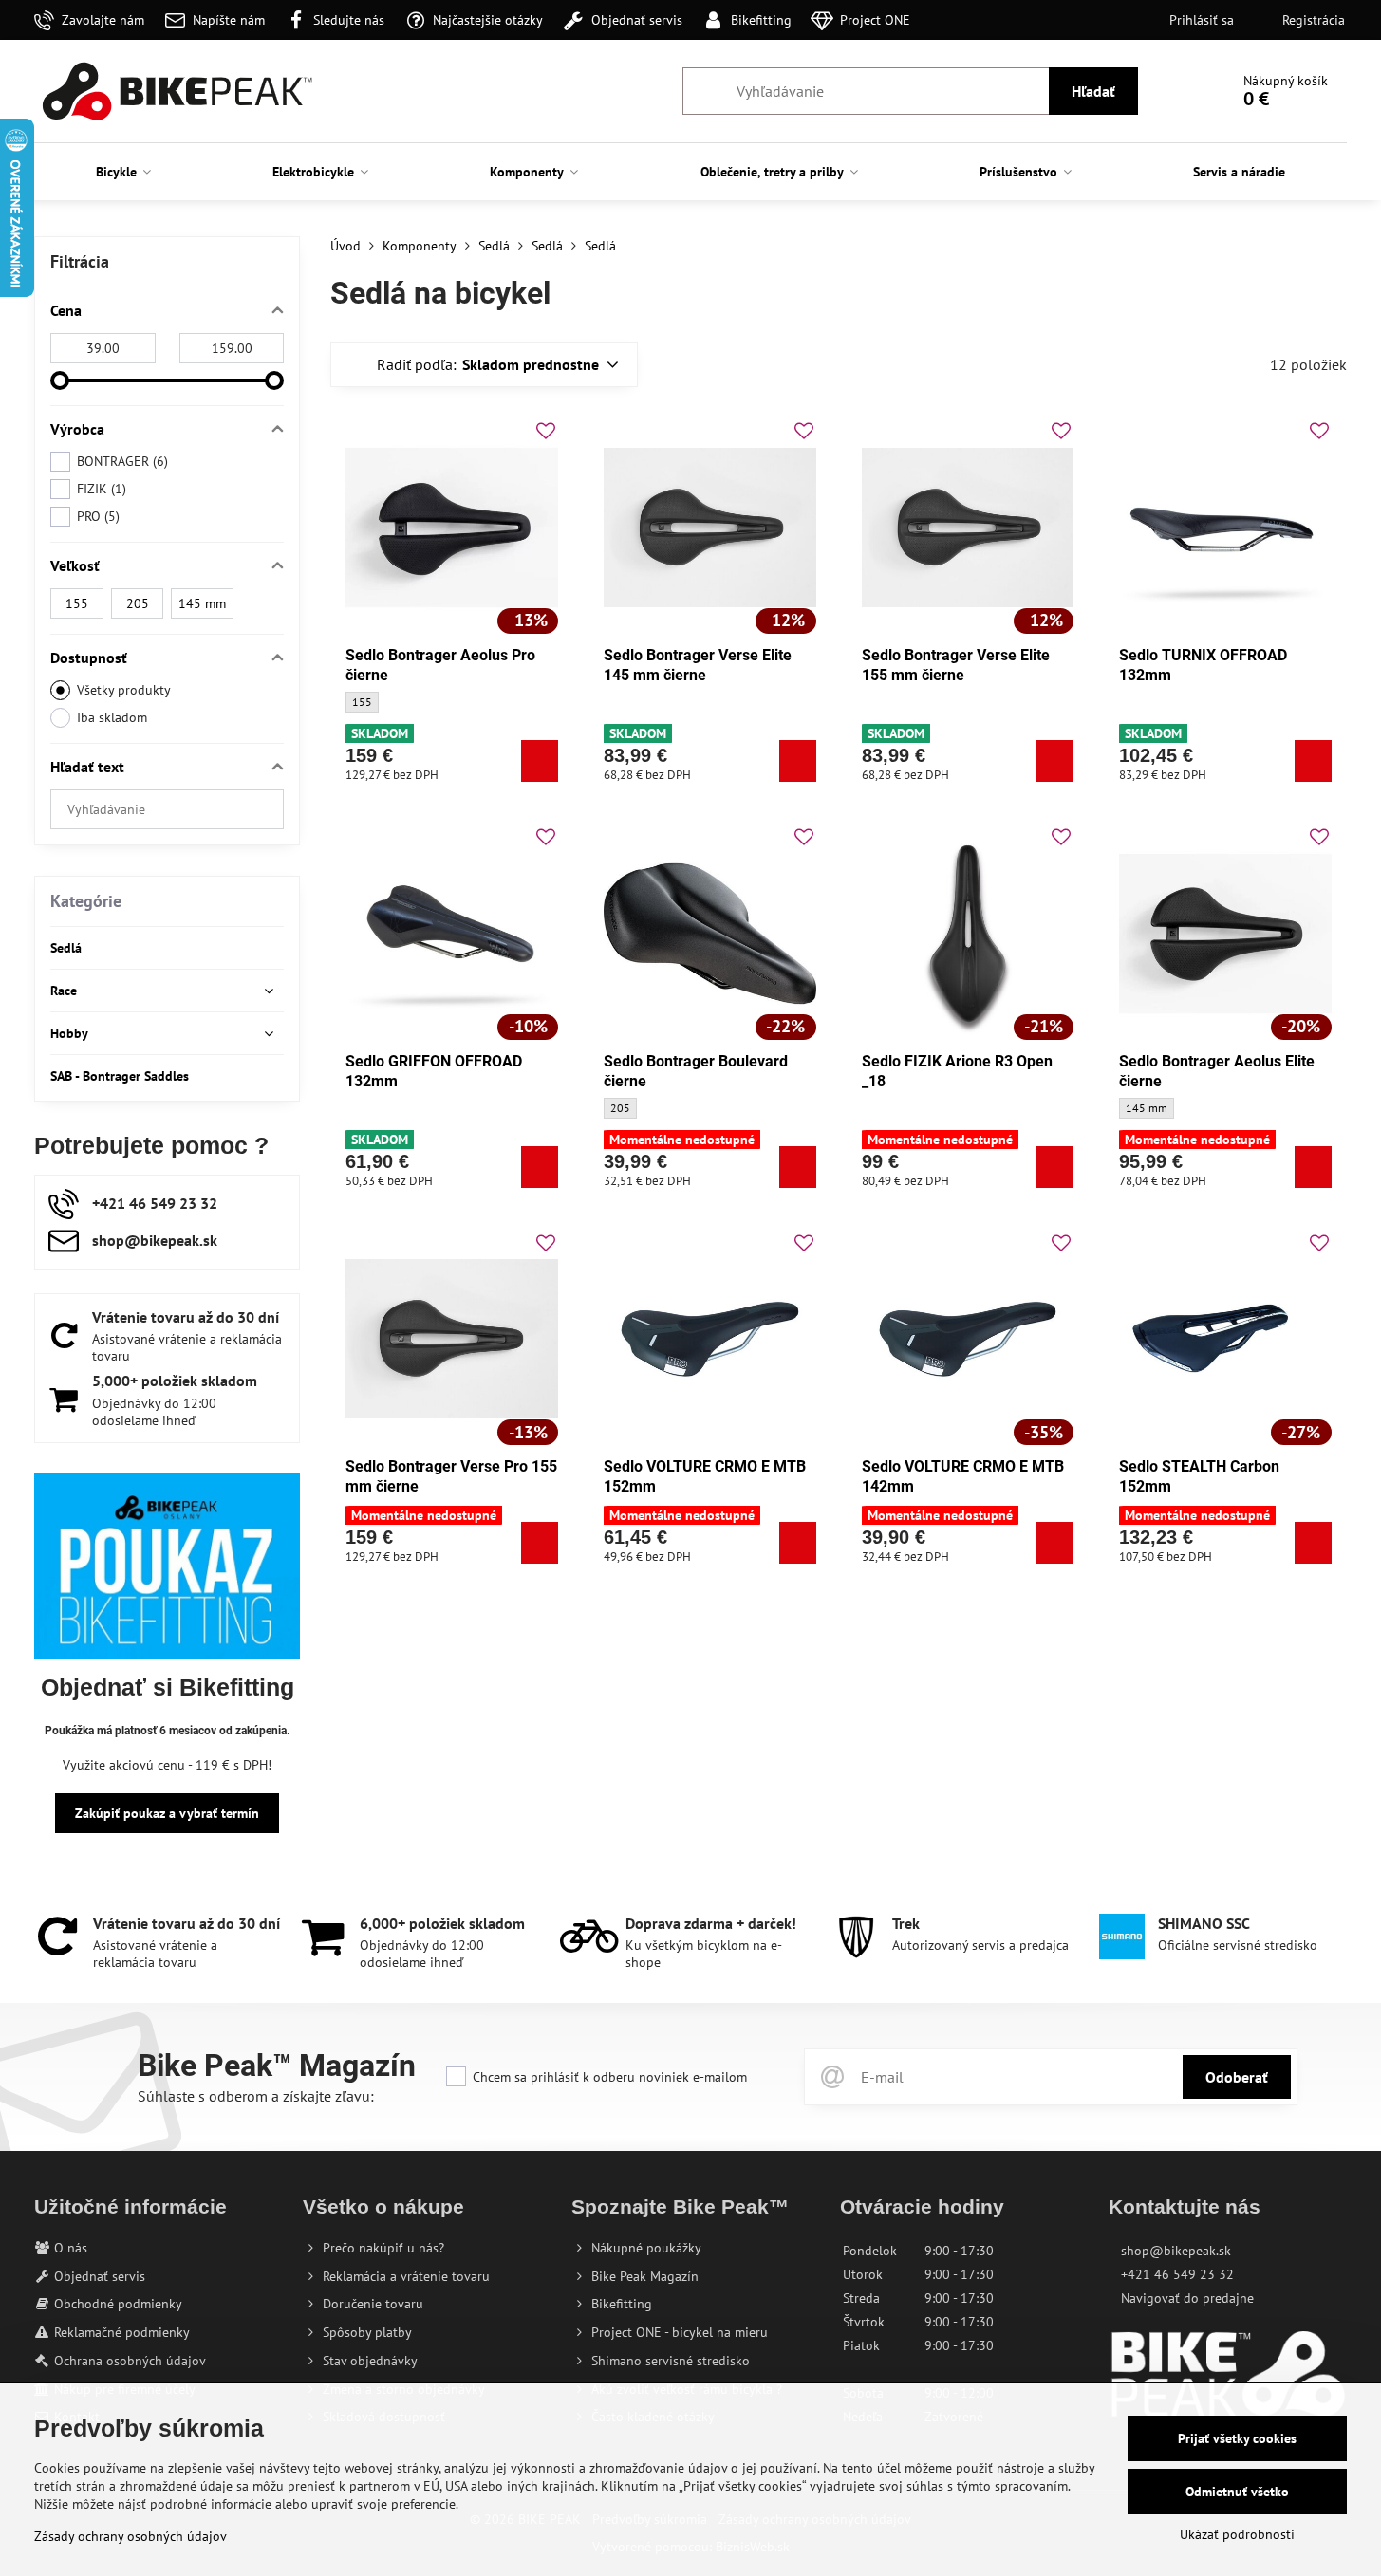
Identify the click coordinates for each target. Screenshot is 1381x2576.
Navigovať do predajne (1187, 2298)
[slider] (60, 380)
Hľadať (1093, 91)
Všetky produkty (124, 690)
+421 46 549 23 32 (1177, 2274)
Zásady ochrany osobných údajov (131, 2536)
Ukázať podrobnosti (1237, 2534)
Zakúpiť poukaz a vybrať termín (167, 1813)
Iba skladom (112, 717)
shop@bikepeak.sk (1176, 2251)
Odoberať (1237, 2077)
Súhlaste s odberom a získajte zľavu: (256, 2096)
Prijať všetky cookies (1237, 2438)
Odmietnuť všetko (1237, 2492)
